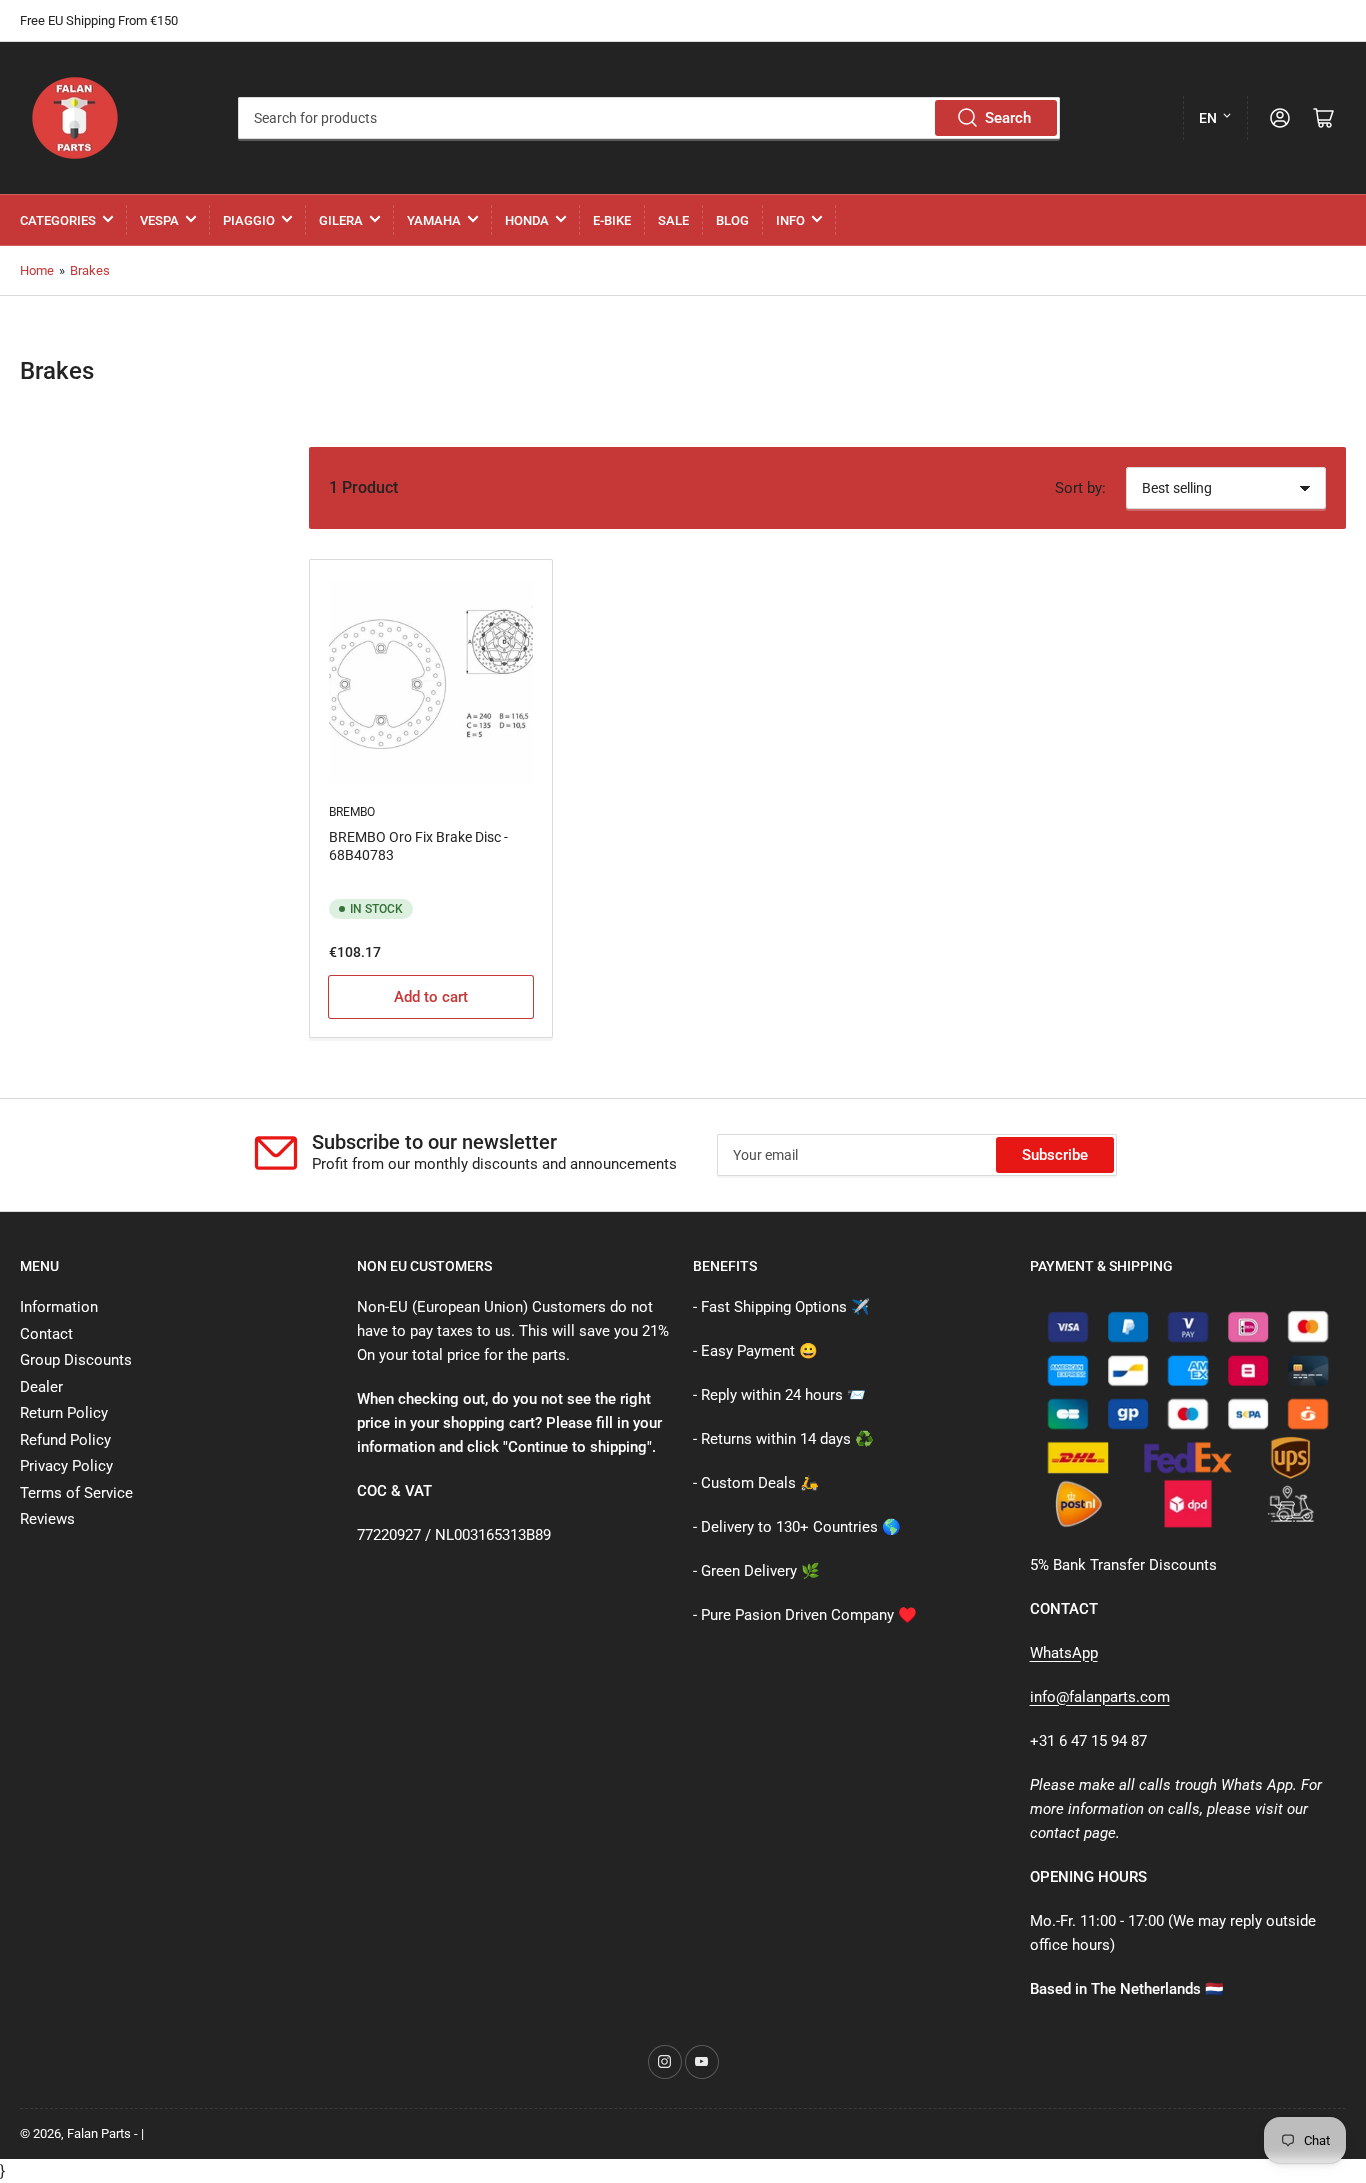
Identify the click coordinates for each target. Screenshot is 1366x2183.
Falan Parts (99, 2133)
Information (59, 1307)
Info (790, 220)
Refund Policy (65, 1440)
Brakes (90, 270)
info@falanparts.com (1100, 1697)
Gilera (341, 220)
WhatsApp (1064, 1653)
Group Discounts (76, 1360)
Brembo (352, 812)
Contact (46, 1334)
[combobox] (649, 118)
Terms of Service (76, 1493)
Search (1008, 118)
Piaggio (249, 220)
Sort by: (1080, 488)
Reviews (47, 1519)
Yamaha (434, 220)
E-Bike (612, 220)
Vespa (159, 220)
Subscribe (1055, 1155)
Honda (527, 220)
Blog (732, 220)
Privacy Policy (66, 1466)
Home (37, 270)
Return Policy (64, 1413)
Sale (673, 220)
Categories (58, 220)
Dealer (41, 1387)
